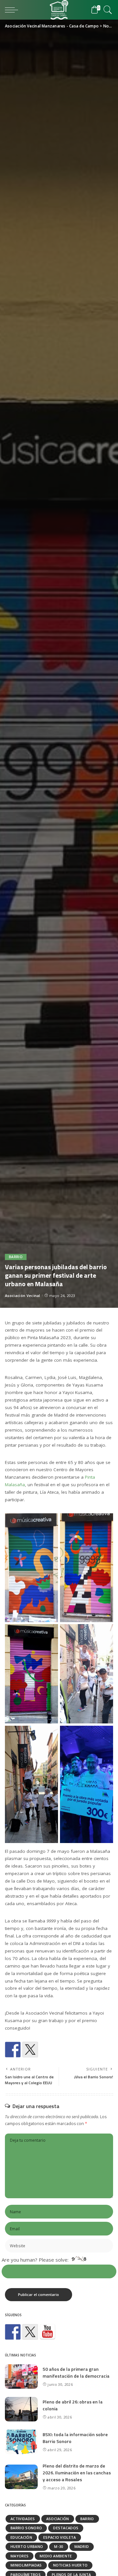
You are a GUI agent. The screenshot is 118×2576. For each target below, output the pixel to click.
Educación (21, 2537)
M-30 (59, 2546)
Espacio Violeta (60, 2537)
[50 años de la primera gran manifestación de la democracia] (21, 2377)
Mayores (20, 2556)
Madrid (82, 2546)
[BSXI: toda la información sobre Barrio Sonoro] (21, 2442)
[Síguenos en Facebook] (13, 2332)
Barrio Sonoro (26, 2528)
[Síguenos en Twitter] (30, 2332)
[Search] (107, 10)
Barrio (16, 1257)
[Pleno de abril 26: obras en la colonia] (21, 2409)
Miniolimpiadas (26, 2565)
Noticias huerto (70, 2565)
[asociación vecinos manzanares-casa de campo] (48, 2332)
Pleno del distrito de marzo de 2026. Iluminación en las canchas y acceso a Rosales (77, 2473)
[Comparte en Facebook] (13, 2050)
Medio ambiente (56, 2556)
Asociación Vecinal (23, 1296)
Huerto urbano (27, 2546)
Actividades (23, 2519)
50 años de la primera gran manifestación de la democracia (76, 2372)
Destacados (66, 2528)
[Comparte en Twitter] (30, 2050)
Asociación (58, 2519)
